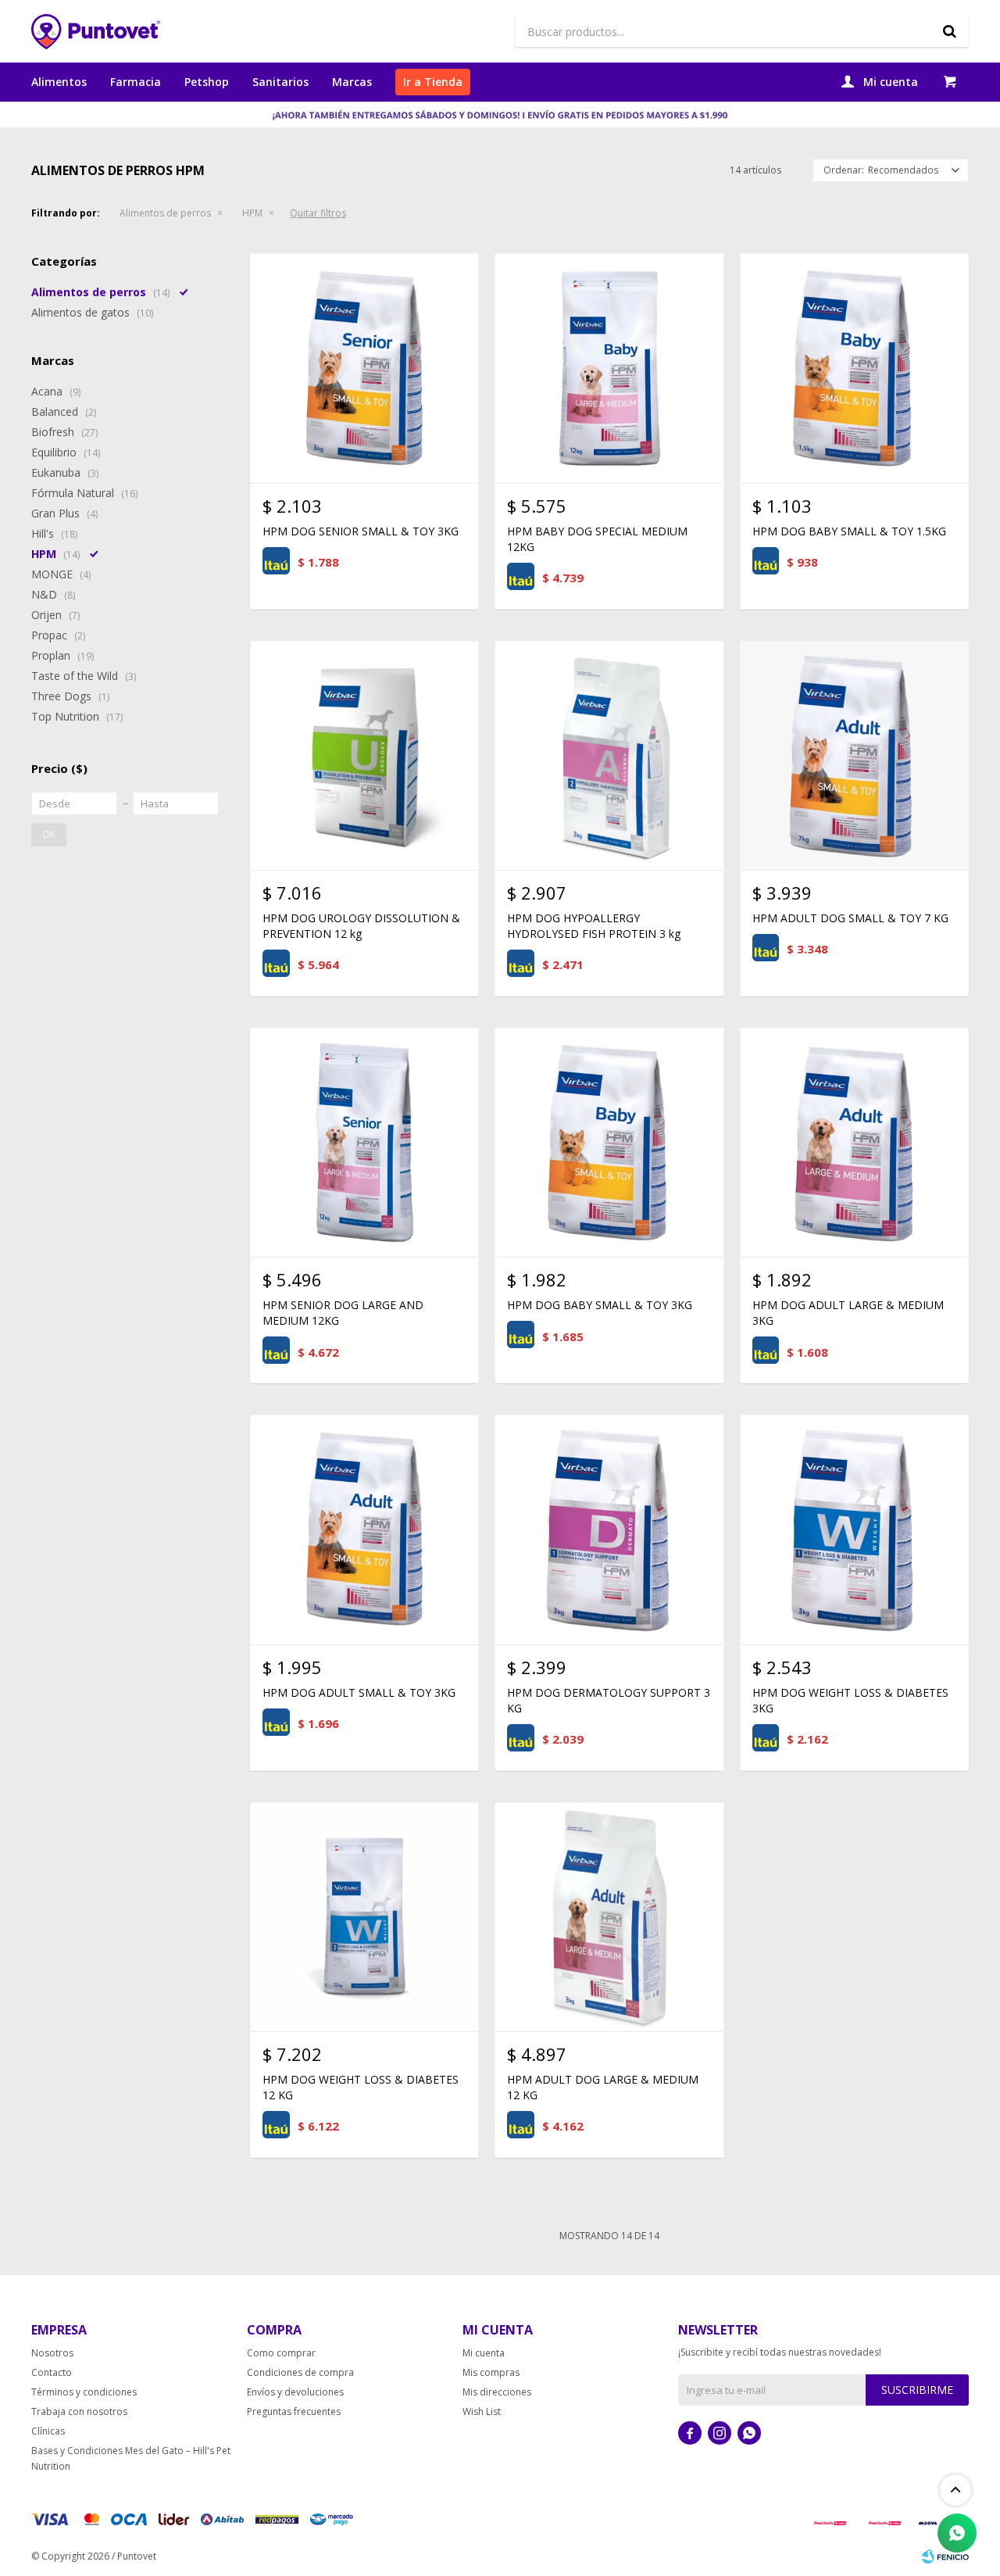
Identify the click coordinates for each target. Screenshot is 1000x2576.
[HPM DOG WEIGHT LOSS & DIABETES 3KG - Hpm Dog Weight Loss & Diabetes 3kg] (854, 1529)
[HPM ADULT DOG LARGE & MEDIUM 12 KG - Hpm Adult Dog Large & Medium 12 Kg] (609, 1917)
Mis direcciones (497, 2392)
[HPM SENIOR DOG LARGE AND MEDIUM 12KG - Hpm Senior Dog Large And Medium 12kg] (364, 1142)
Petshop (207, 82)
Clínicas (48, 2431)
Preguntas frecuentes (294, 2411)
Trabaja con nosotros (79, 2411)
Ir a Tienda (433, 82)
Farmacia (136, 82)
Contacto (52, 2372)
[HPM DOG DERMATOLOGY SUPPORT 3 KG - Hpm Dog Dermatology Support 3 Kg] (609, 1529)
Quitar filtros (318, 213)
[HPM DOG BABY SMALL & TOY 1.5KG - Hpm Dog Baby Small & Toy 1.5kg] (854, 368)
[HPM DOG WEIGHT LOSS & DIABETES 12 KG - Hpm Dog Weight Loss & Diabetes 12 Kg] (364, 1917)
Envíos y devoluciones (295, 2392)
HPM (252, 213)
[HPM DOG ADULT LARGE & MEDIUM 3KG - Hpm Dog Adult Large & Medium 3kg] (854, 1142)
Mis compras (491, 2372)
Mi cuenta (484, 2353)
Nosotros (52, 2353)
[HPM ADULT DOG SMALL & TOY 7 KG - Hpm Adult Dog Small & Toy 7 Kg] (854, 755)
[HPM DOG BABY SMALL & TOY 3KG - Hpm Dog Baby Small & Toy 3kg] (609, 1142)
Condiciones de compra (300, 2372)
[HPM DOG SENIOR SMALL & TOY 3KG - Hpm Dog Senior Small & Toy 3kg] (364, 368)
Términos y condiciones (84, 2392)
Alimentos (59, 82)
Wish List (482, 2411)
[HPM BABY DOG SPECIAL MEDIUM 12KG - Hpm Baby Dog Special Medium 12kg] (609, 368)
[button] (949, 31)
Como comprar (281, 2353)
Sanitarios (280, 82)
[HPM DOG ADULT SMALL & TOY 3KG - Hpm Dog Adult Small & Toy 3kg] (364, 1529)
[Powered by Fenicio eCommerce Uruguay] (945, 2556)
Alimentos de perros (165, 213)
